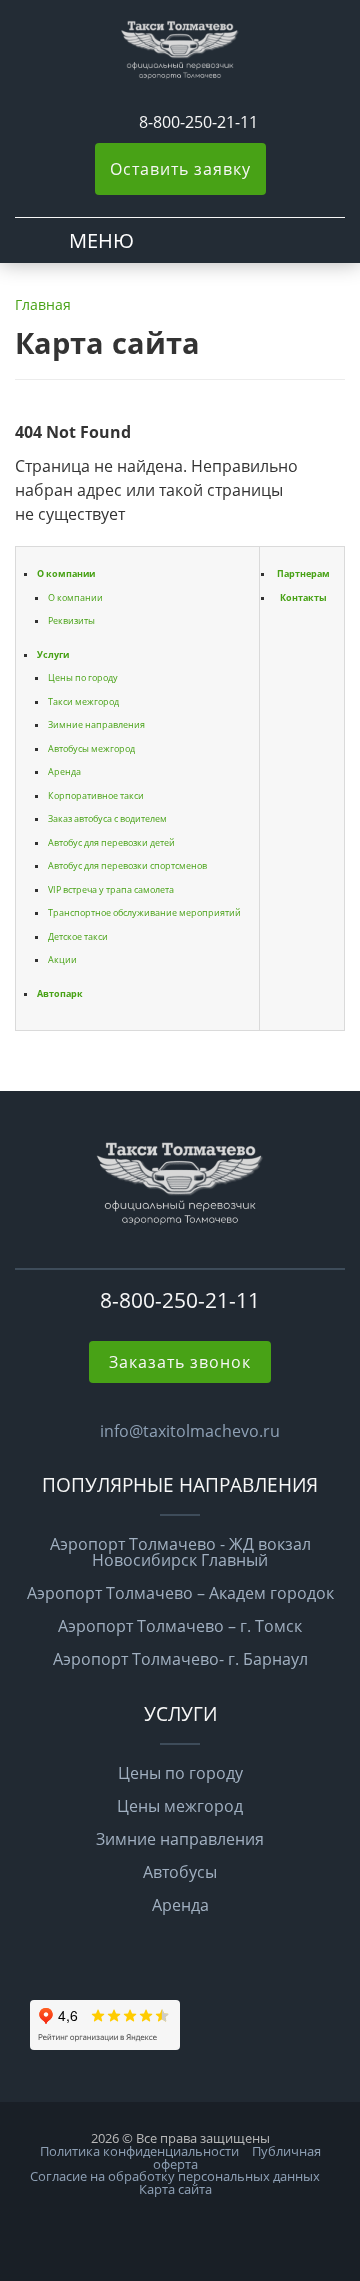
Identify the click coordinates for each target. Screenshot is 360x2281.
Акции (62, 959)
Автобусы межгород (91, 748)
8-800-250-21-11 (198, 122)
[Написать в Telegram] (129, 122)
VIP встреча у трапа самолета (111, 889)
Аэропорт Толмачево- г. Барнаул (180, 1659)
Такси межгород (83, 701)
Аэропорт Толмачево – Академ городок (180, 1593)
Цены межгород (180, 1806)
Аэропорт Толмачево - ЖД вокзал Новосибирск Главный (180, 1552)
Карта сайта (175, 2189)
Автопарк (60, 993)
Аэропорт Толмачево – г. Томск (180, 1626)
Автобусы (180, 1872)
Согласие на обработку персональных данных (175, 2176)
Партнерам (303, 573)
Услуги (53, 654)
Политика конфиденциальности (139, 2151)
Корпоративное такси (96, 795)
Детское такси (78, 936)
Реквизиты (71, 620)
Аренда (64, 771)
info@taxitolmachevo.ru (190, 1431)
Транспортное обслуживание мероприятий (144, 912)
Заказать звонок (180, 1362)
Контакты (303, 597)
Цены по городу (83, 677)
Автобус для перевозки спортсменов (127, 865)
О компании (66, 573)
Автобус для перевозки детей (111, 842)
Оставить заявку (180, 169)
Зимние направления (96, 724)
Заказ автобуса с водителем (107, 818)
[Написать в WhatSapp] (111, 122)
